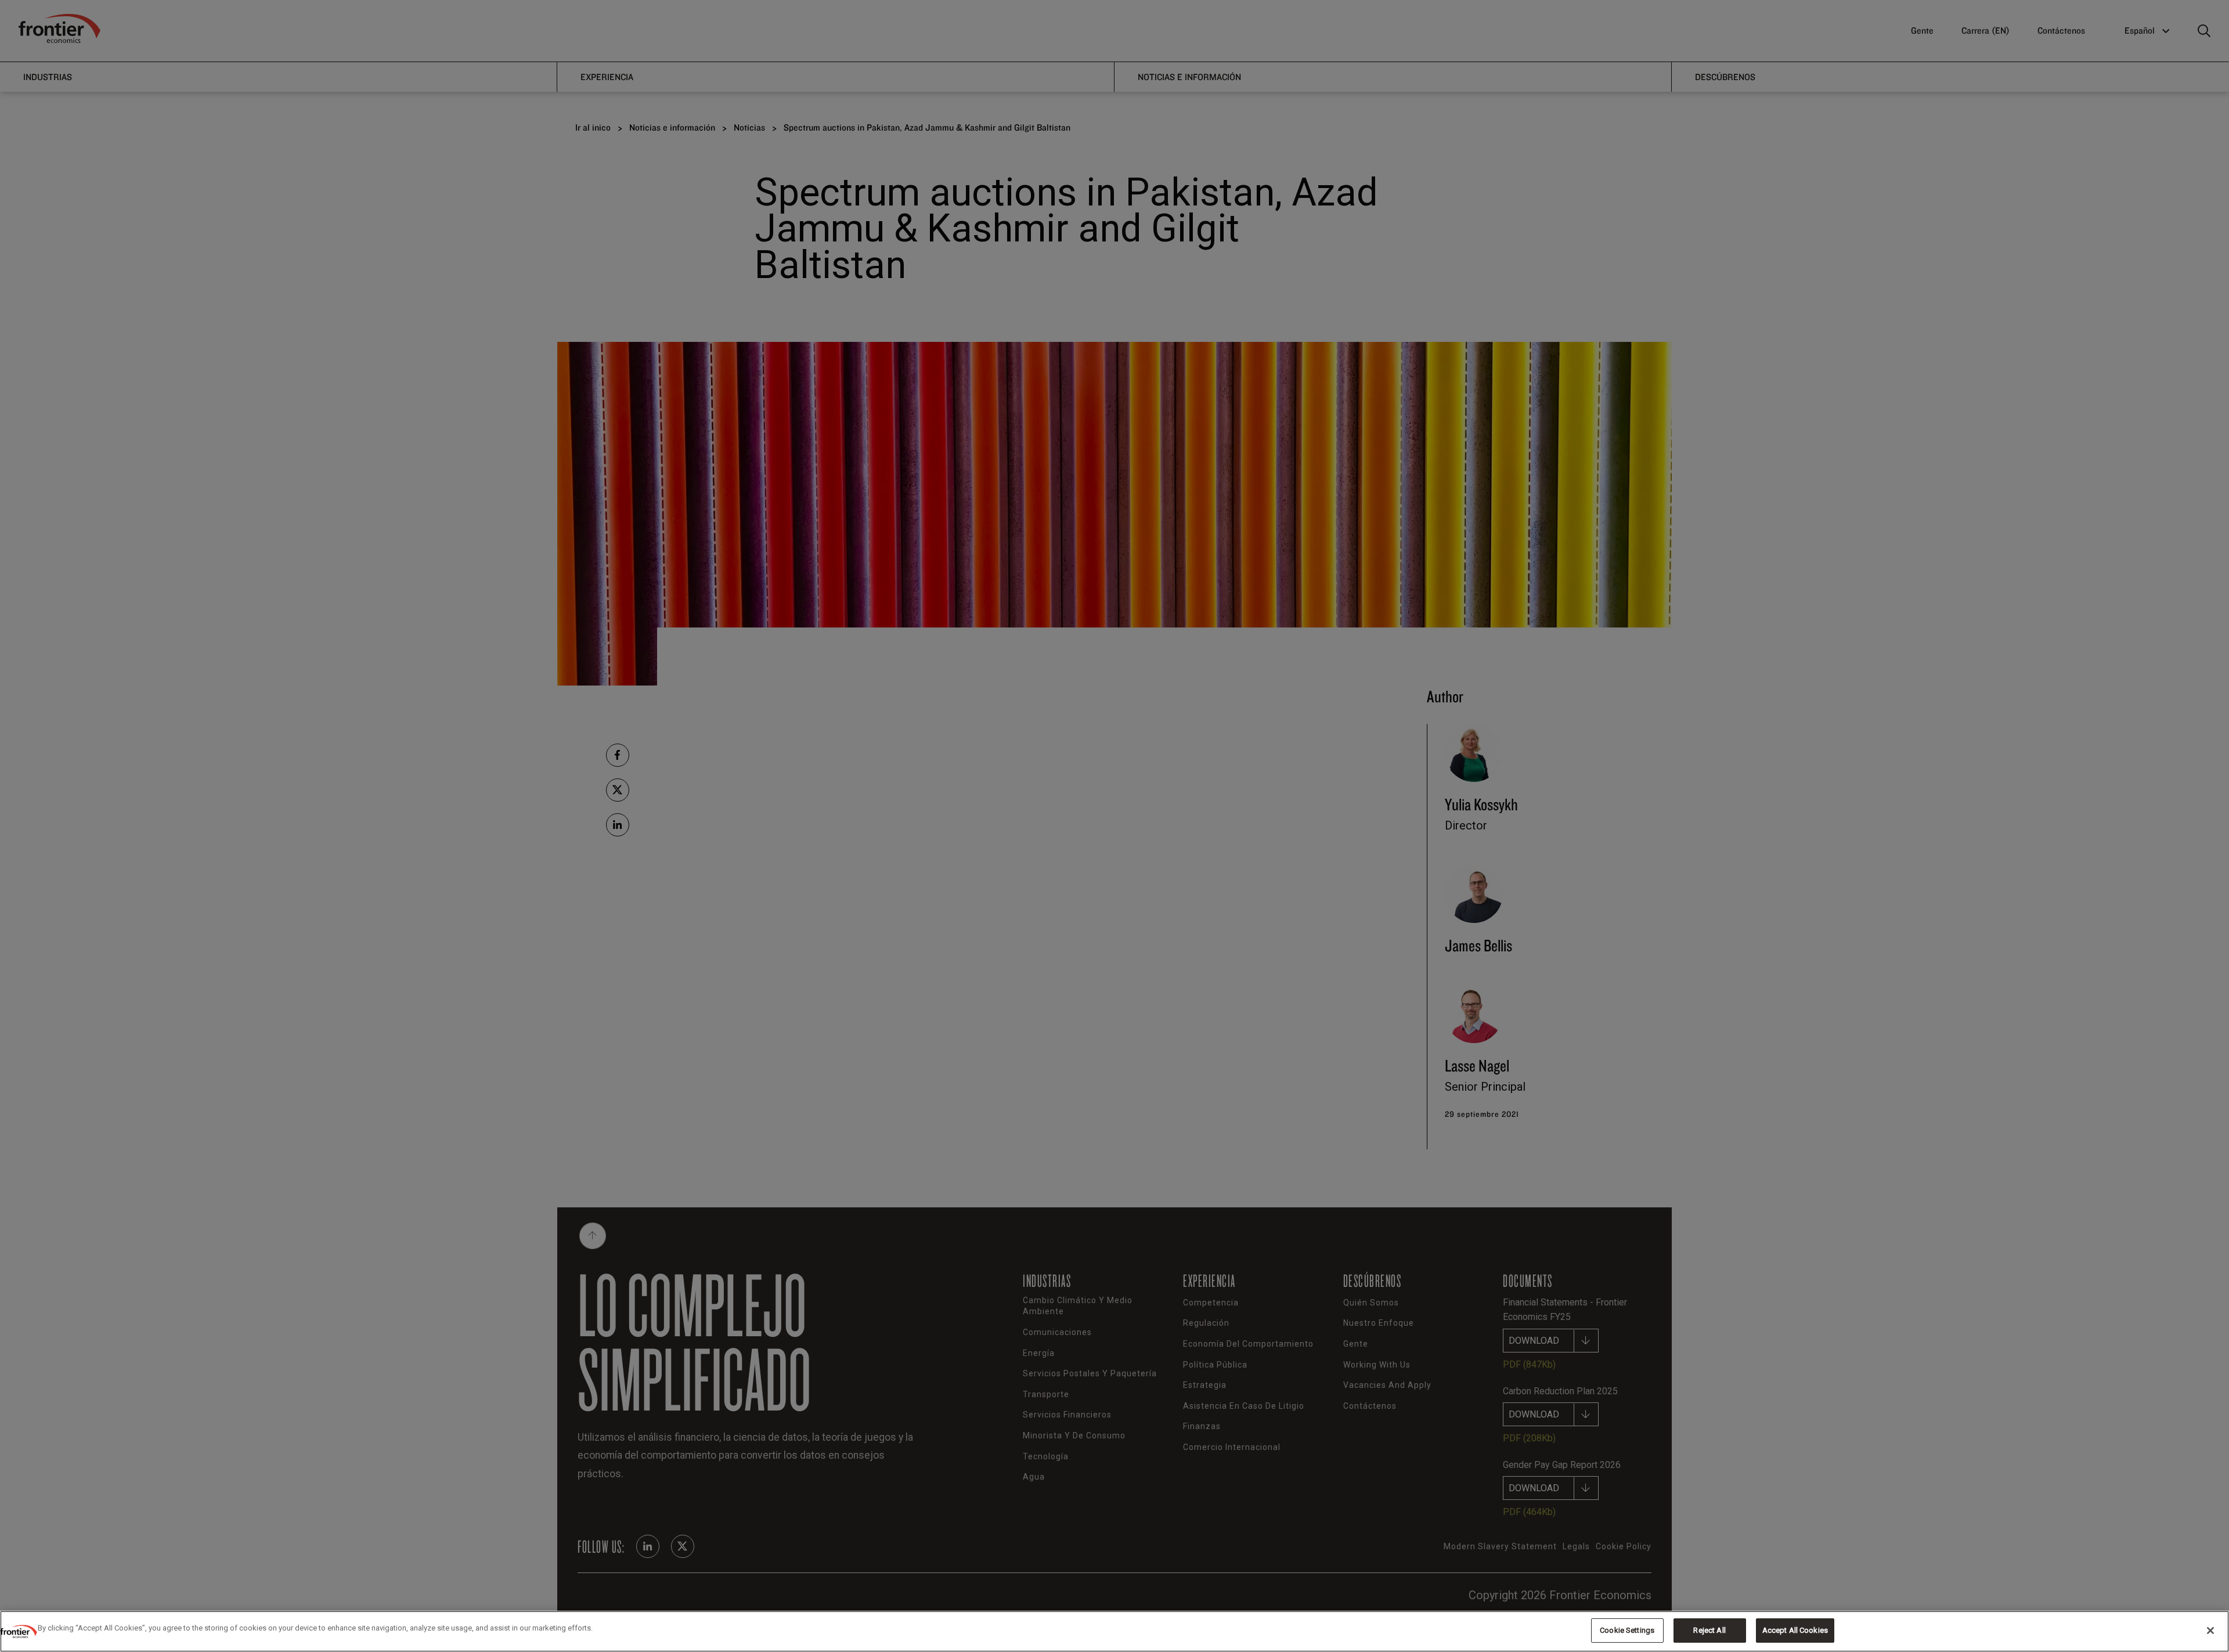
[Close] (2210, 1631)
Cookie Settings (1627, 1630)
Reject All (1709, 1630)
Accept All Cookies (1795, 1630)
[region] (1114, 1631)
